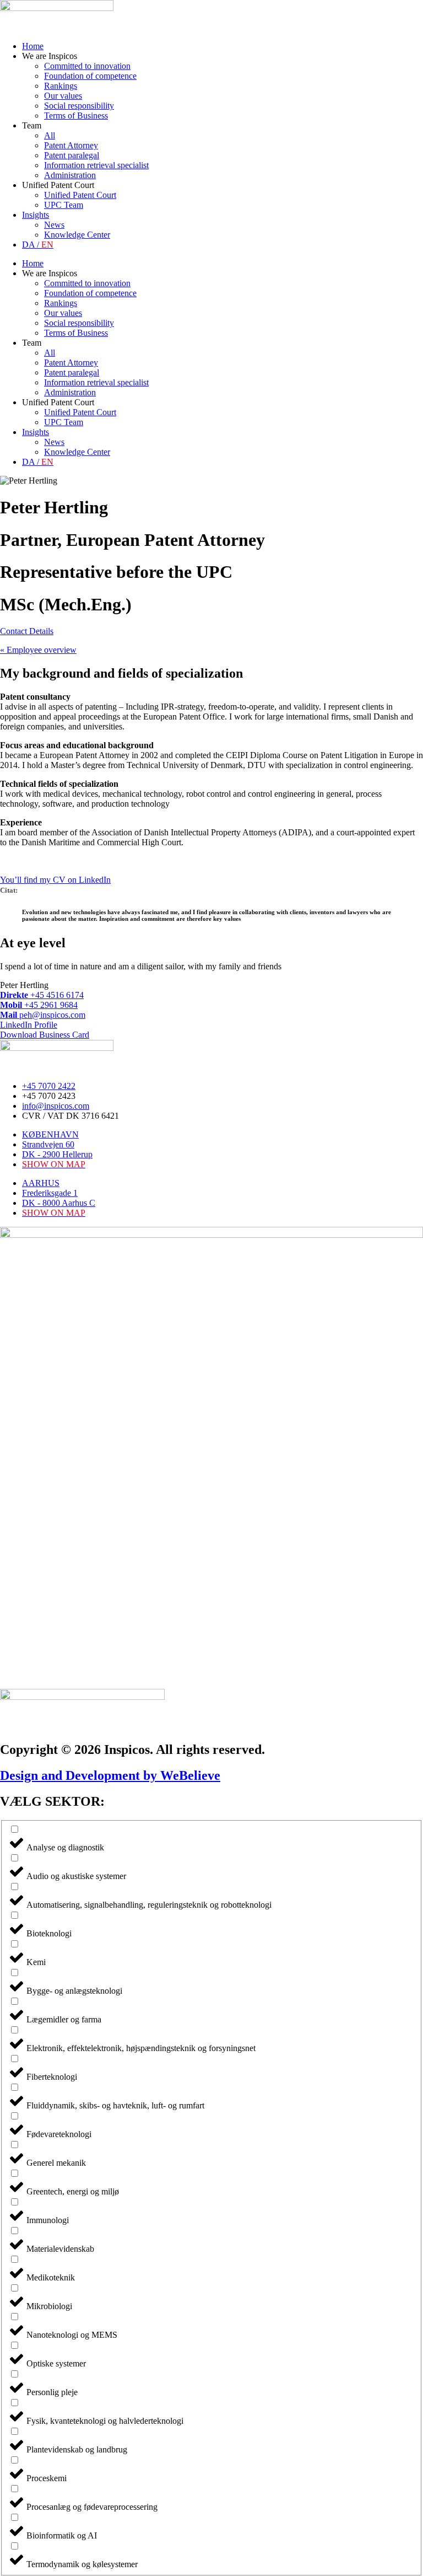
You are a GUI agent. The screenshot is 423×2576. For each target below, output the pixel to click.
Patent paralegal (72, 155)
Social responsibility (79, 106)
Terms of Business (76, 116)
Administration (70, 175)
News (54, 225)
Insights (36, 215)
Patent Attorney (71, 145)
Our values (63, 96)
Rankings (61, 86)
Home (33, 46)
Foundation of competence (90, 76)
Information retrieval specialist (96, 165)
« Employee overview (38, 650)
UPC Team (64, 205)
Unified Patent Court (80, 195)
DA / (38, 245)
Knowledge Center (77, 235)
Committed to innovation (87, 66)
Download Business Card (45, 1035)
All (50, 135)
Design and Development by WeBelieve (110, 1775)
